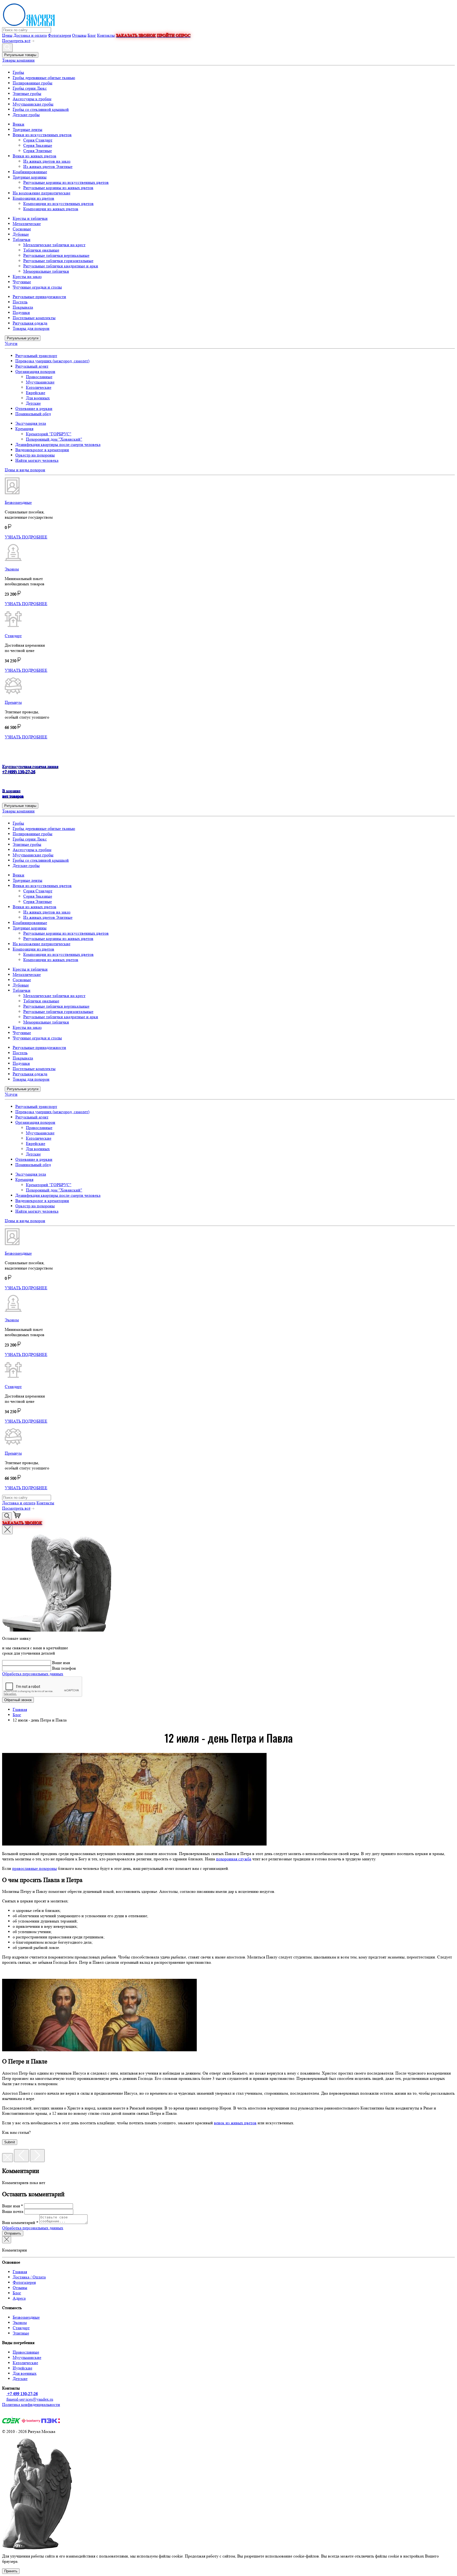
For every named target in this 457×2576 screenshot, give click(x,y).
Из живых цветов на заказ (47, 161)
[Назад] (21, 2156)
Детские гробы (26, 115)
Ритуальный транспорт (36, 356)
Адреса (19, 2298)
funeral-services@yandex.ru (30, 2399)
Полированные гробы (33, 83)
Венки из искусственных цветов (42, 135)
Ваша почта (13, 2211)
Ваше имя (61, 1663)
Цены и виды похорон (25, 470)
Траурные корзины (30, 177)
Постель (20, 302)
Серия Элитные (38, 151)
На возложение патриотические (42, 193)
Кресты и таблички (30, 218)
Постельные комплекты (34, 318)
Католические (39, 387)
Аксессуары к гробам (32, 99)
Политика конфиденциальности (31, 2404)
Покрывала (23, 307)
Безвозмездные (26, 2317)
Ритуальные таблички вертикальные (56, 255)
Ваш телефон (64, 1668)
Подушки (21, 312)
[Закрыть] (8, 2158)
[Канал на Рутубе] (17, 2415)
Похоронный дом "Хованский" (54, 439)
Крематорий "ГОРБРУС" (49, 434)
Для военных (38, 398)
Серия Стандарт (38, 140)
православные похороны (35, 1868)
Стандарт (21, 2328)
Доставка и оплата (30, 35)
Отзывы (79, 35)
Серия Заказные (38, 145)
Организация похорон (35, 371)
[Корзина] (17, 1517)
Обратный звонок (18, 1700)
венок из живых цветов (235, 2123)
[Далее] (37, 2156)
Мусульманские (40, 382)
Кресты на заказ (27, 277)
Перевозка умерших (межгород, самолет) (52, 361)
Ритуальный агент (32, 366)
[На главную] (229, 15)
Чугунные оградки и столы (37, 287)
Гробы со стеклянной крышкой (41, 109)
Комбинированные (30, 172)
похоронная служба (234, 1859)
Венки (19, 124)
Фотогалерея (59, 35)
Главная (20, 2272)
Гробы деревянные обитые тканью (44, 78)
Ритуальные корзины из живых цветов (58, 188)
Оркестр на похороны (35, 455)
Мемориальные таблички (46, 271)
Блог (92, 35)
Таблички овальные (41, 250)
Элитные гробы (27, 93)
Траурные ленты (28, 129)
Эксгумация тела (31, 423)
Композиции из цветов (33, 198)
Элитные (21, 2333)
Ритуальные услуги (23, 338)
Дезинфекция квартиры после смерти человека (58, 444)
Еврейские (36, 393)
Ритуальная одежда (30, 323)
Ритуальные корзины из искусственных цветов (66, 182)
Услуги (11, 343)
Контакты (106, 35)
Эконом (20, 2322)
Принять (11, 2571)
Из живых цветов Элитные (48, 166)
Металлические (27, 224)
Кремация (24, 429)
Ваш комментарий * (20, 2223)
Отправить (13, 2233)
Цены (7, 35)
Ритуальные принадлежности (39, 297)
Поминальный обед (33, 414)
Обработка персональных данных (33, 1674)
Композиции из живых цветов (51, 209)
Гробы (18, 72)
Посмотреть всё (16, 41)
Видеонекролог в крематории (42, 450)
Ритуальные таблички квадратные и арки (61, 266)
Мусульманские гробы (33, 104)
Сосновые (22, 229)
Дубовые (21, 234)
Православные (39, 377)
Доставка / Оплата (29, 2277)
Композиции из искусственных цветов (58, 204)
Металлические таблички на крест (54, 245)
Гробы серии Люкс (30, 88)
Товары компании (18, 60)
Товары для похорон (31, 328)
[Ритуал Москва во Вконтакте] (7, 2415)
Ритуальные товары (20, 55)
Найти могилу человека (37, 460)
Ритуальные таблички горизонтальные (58, 261)
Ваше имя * (13, 2206)
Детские (33, 403)
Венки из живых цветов (35, 156)
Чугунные (22, 282)
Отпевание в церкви (34, 408)
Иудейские (22, 2368)
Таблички (22, 239)
